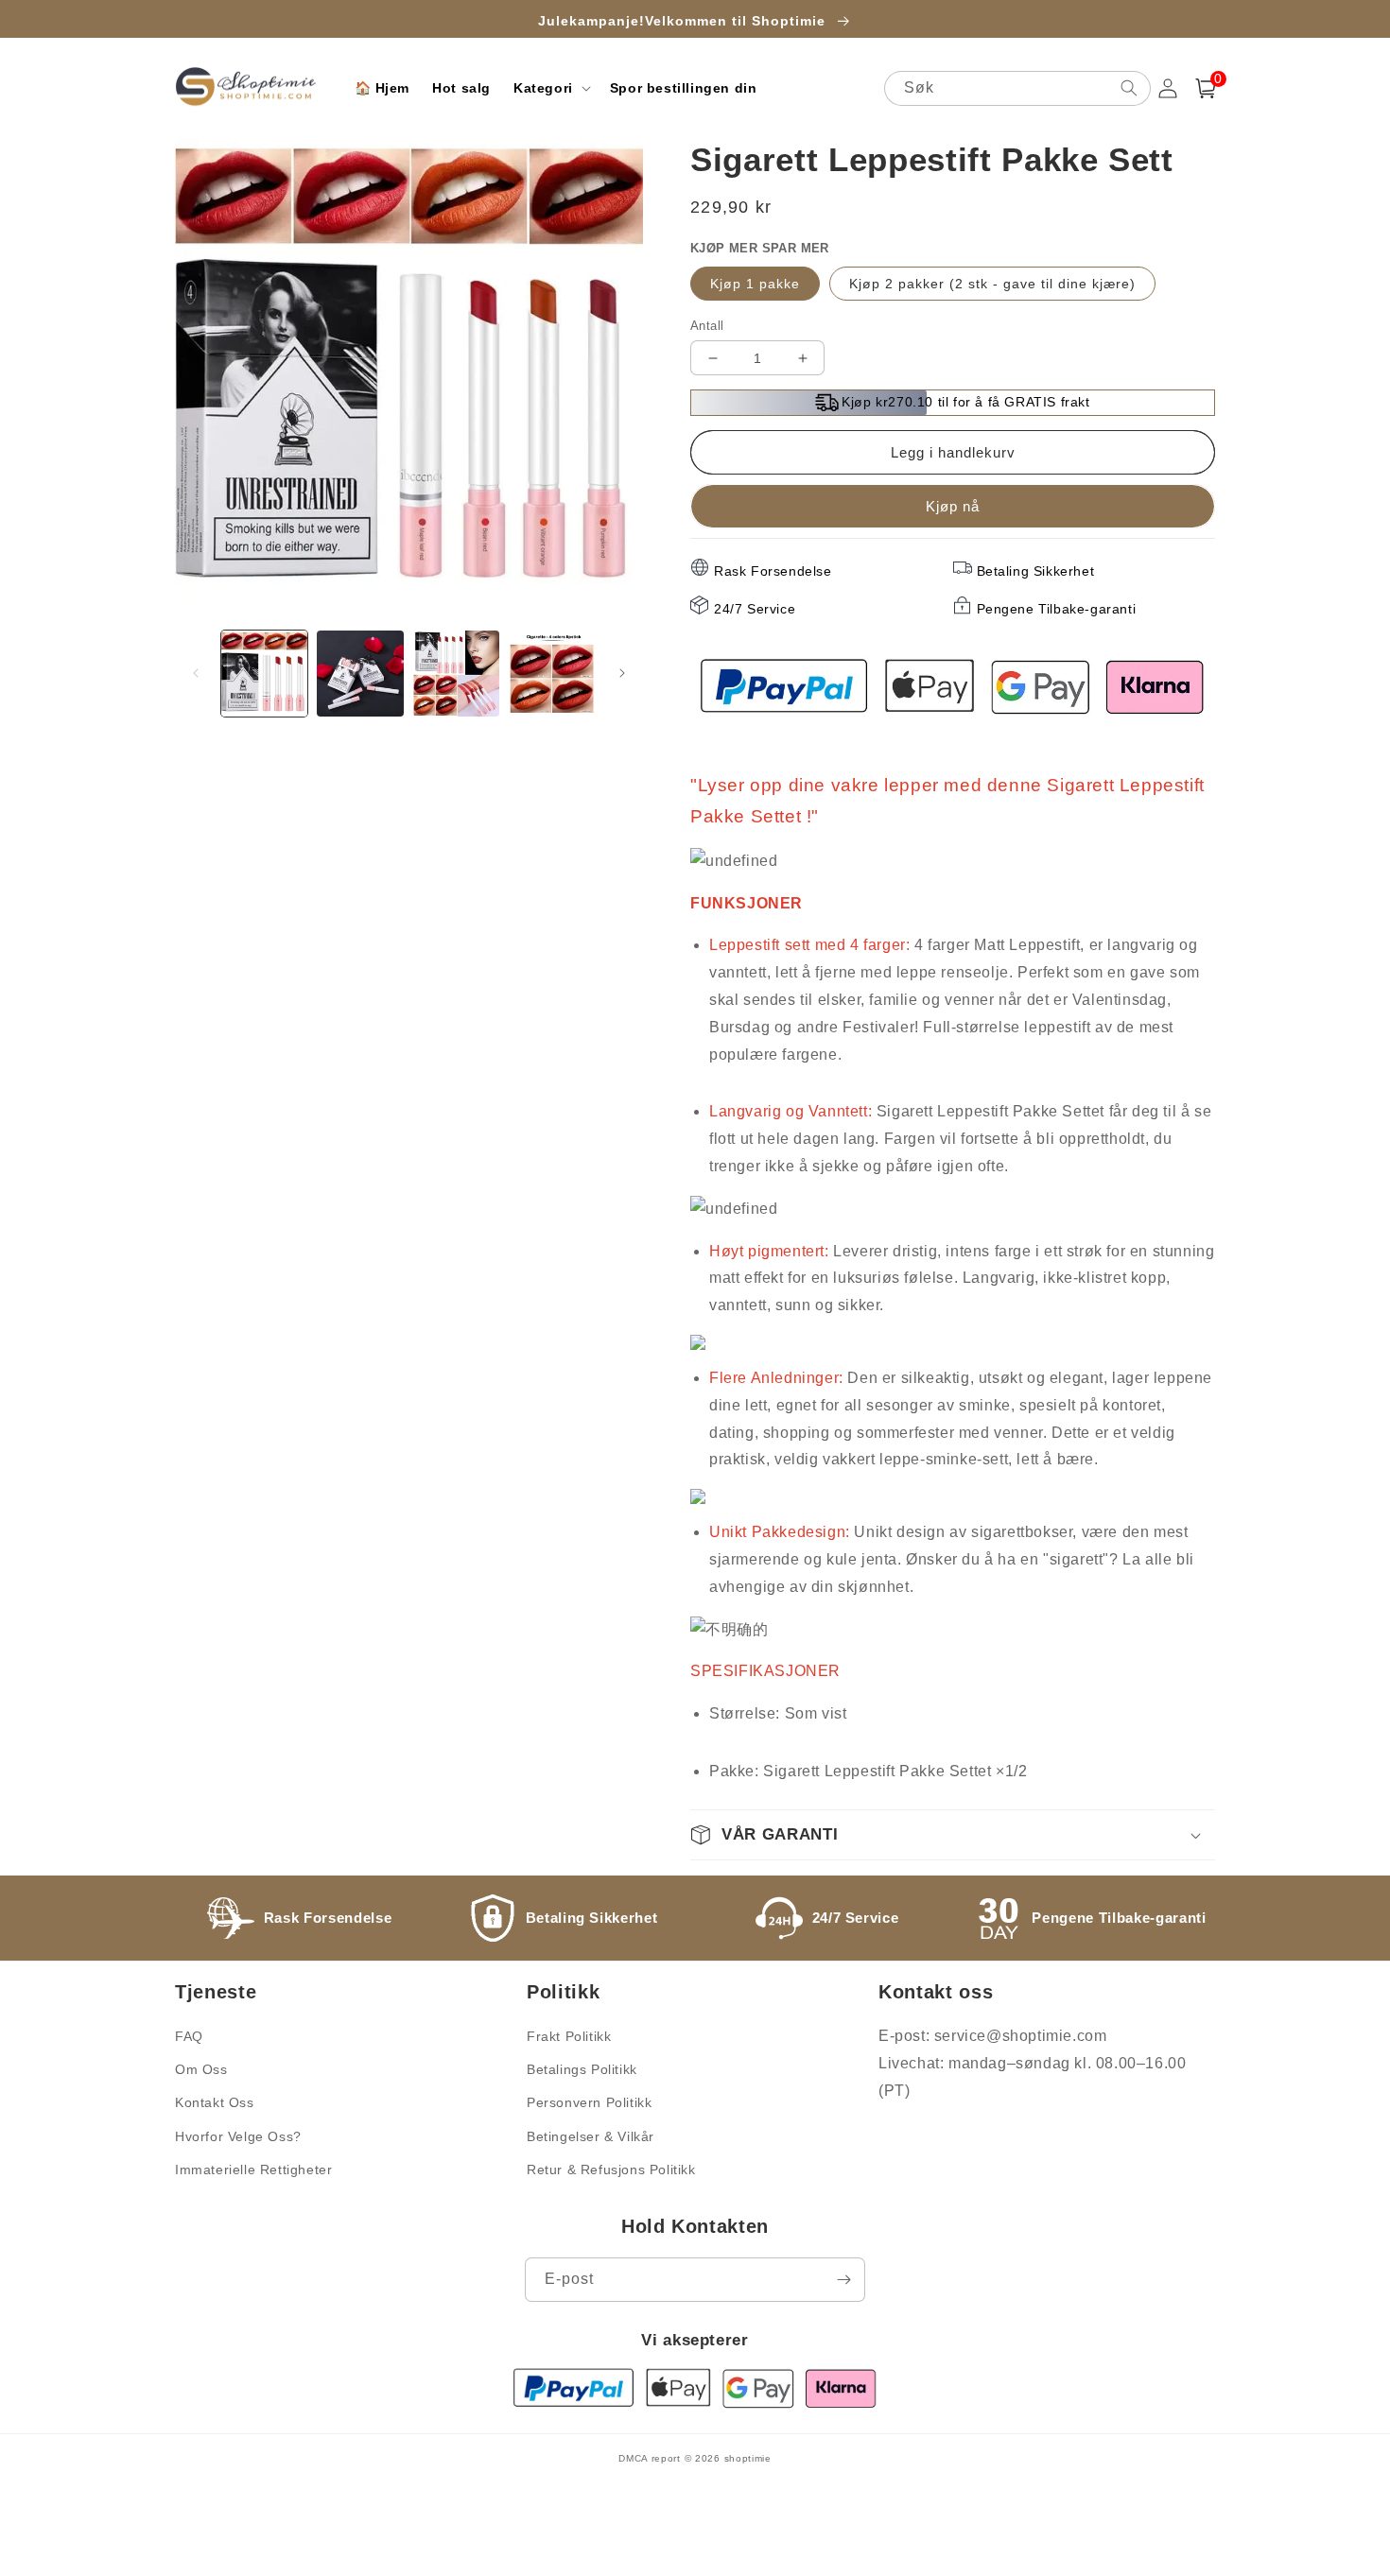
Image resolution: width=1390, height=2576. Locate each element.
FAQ (189, 2036)
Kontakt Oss (215, 2102)
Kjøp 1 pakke (755, 284)
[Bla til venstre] (196, 673)
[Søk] (1129, 88)
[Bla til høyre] (622, 673)
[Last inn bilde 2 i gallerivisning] (360, 674)
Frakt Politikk (569, 2036)
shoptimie (748, 2458)
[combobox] (1017, 88)
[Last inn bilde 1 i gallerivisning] (264, 674)
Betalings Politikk (582, 2069)
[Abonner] (843, 2280)
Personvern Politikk (589, 2102)
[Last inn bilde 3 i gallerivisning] (456, 674)
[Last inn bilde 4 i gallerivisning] (552, 674)
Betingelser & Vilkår (591, 2136)
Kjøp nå (953, 506)
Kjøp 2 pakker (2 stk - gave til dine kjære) (992, 284)
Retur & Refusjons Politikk (611, 2170)
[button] (550, 88)
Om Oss (201, 2069)
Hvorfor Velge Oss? (238, 2136)
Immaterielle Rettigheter (253, 2170)
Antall (707, 326)
